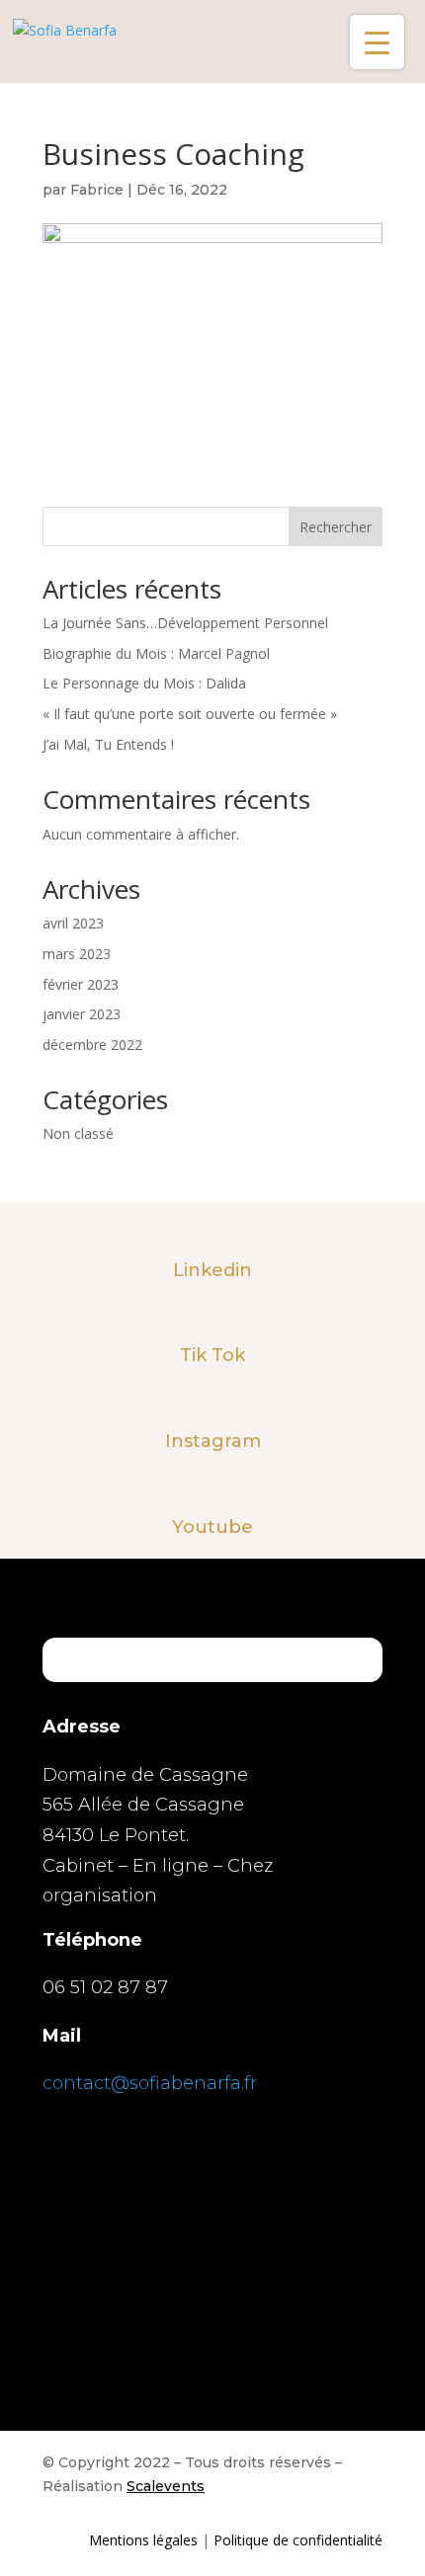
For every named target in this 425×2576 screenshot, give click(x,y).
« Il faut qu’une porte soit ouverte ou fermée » (190, 714)
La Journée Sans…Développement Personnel (185, 623)
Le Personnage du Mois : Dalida (144, 683)
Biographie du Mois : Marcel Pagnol (156, 653)
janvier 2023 (82, 1014)
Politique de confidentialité (298, 2540)
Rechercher (336, 527)
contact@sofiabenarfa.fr (150, 2083)
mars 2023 (77, 954)
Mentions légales (143, 2540)
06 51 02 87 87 (105, 1987)
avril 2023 (73, 923)
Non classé (78, 1133)
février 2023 (81, 984)
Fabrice (97, 190)
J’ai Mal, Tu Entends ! (108, 744)
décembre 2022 (92, 1045)
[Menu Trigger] (377, 42)
